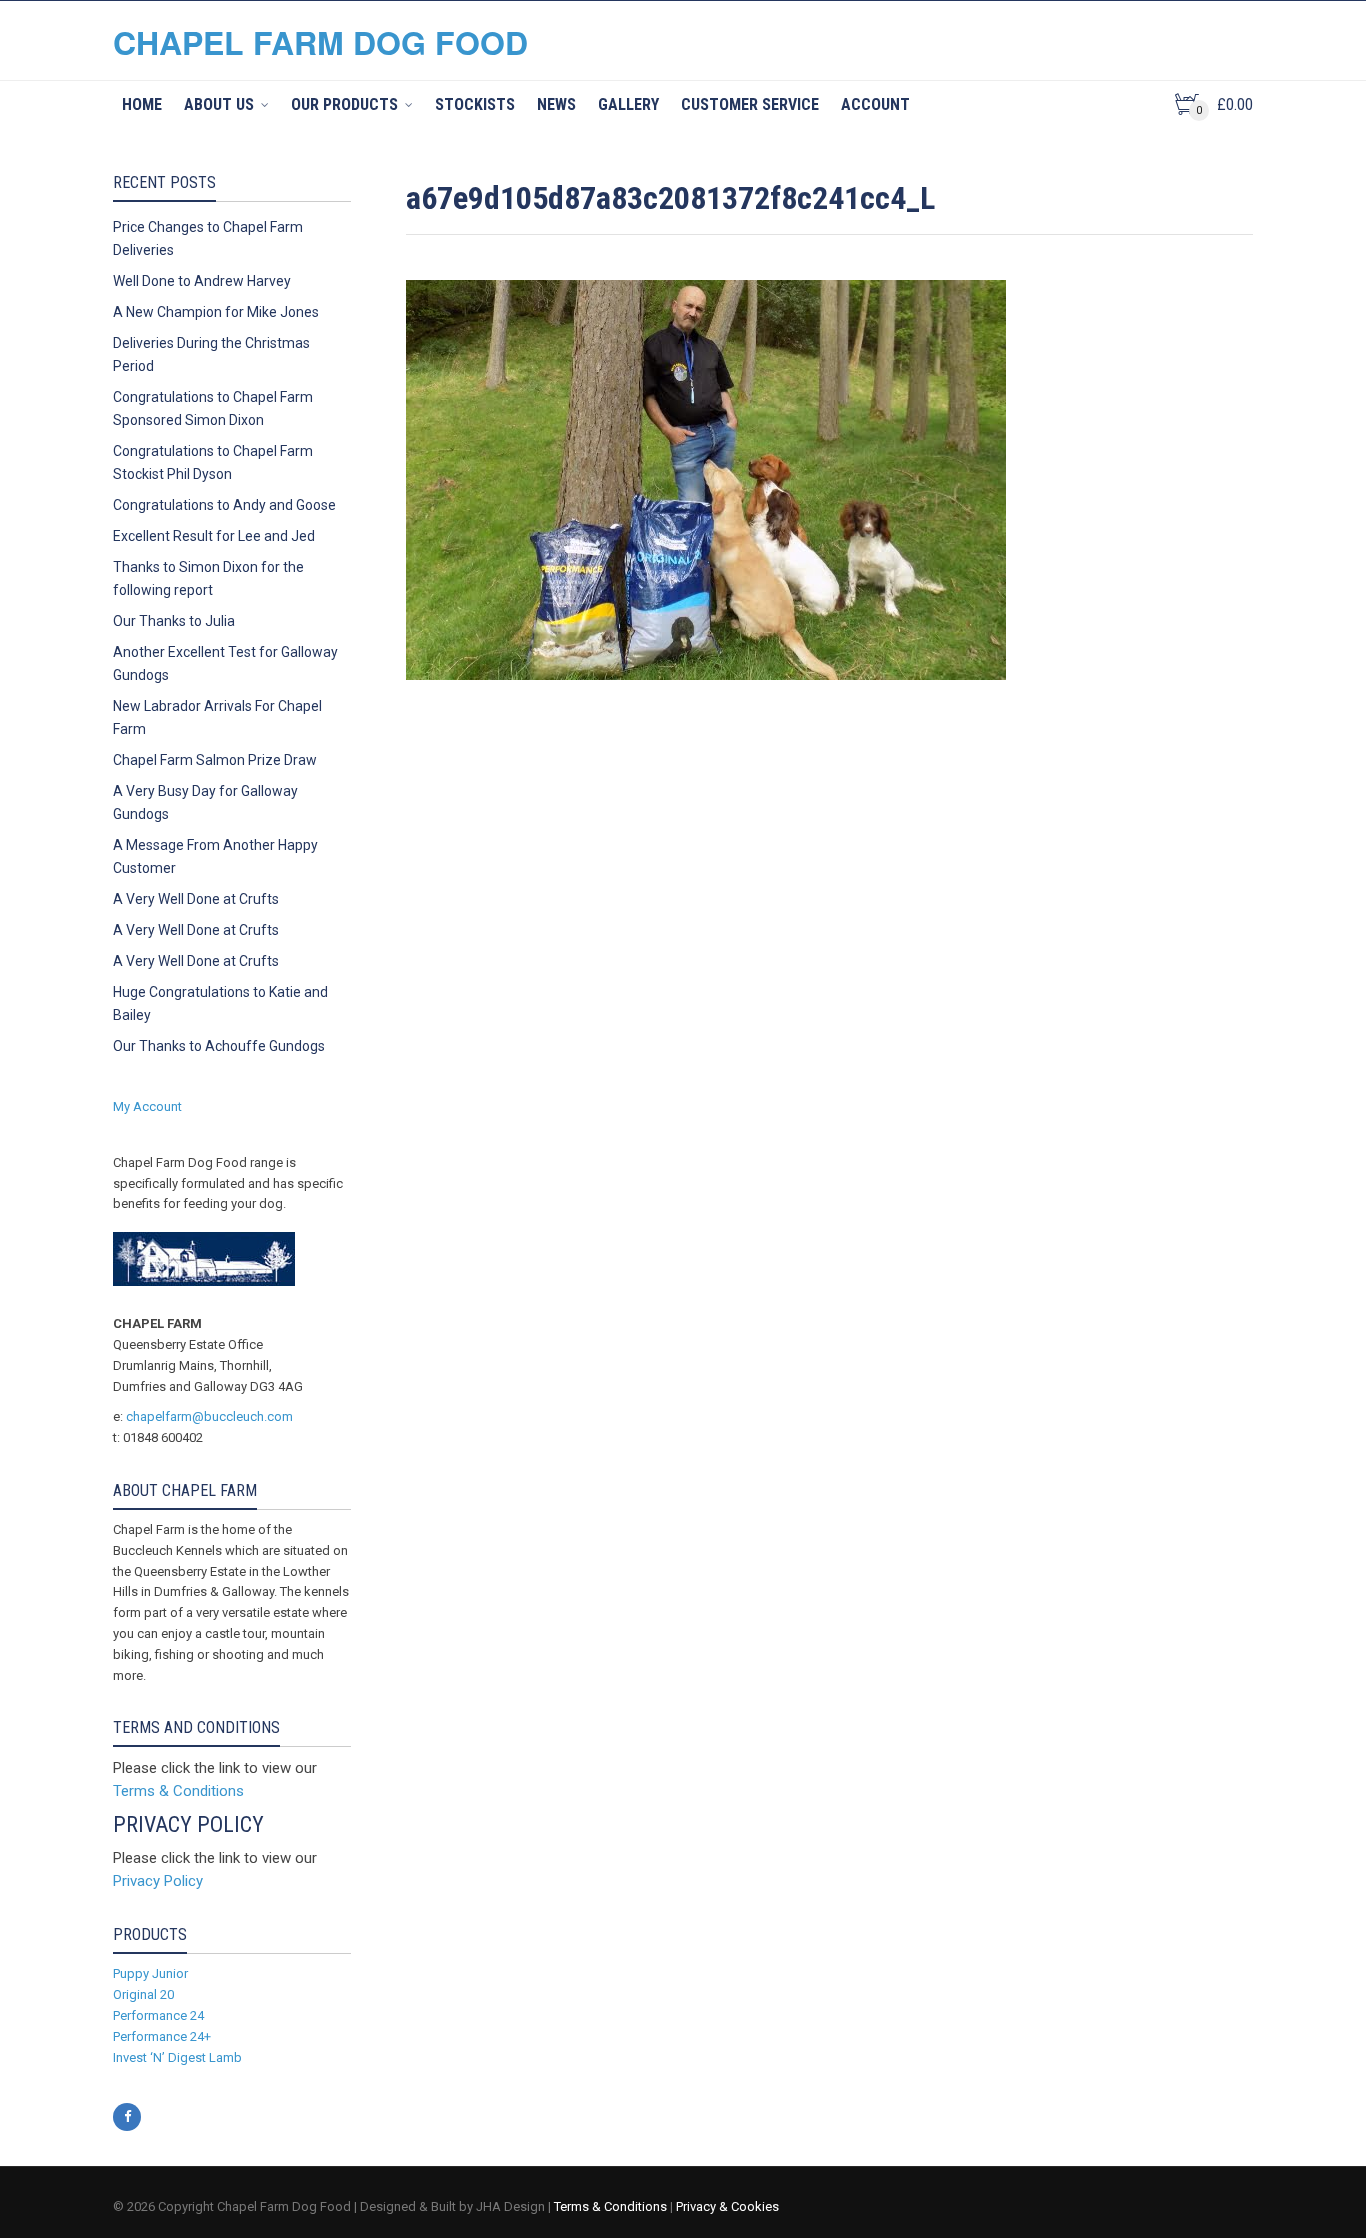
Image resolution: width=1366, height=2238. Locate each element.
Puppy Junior (150, 1973)
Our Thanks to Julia (174, 621)
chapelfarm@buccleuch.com (209, 1416)
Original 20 (143, 1994)
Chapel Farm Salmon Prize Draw (215, 760)
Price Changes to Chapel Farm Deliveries (208, 238)
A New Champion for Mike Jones (216, 312)
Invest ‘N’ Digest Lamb (177, 2057)
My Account (147, 1106)
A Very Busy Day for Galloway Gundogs (205, 802)
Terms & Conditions (178, 1791)
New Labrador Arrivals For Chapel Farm (217, 717)
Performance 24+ (162, 2036)
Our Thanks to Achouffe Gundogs (219, 1046)
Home (142, 104)
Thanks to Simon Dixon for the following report (208, 578)
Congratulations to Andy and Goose (224, 505)
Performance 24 (158, 2015)
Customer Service (750, 104)
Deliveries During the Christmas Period (211, 354)
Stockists (475, 104)
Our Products (344, 104)
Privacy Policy (158, 1881)
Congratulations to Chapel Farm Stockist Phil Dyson (213, 462)
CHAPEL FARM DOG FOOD (320, 42)
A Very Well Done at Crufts (196, 899)
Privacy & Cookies (727, 2206)
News (556, 104)
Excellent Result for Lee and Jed (214, 536)
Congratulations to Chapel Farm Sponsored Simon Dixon (213, 408)
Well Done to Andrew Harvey (202, 281)
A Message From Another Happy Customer (215, 856)
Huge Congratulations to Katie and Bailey (220, 1003)
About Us (219, 104)
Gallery (628, 104)
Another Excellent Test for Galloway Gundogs (225, 663)
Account (875, 104)
